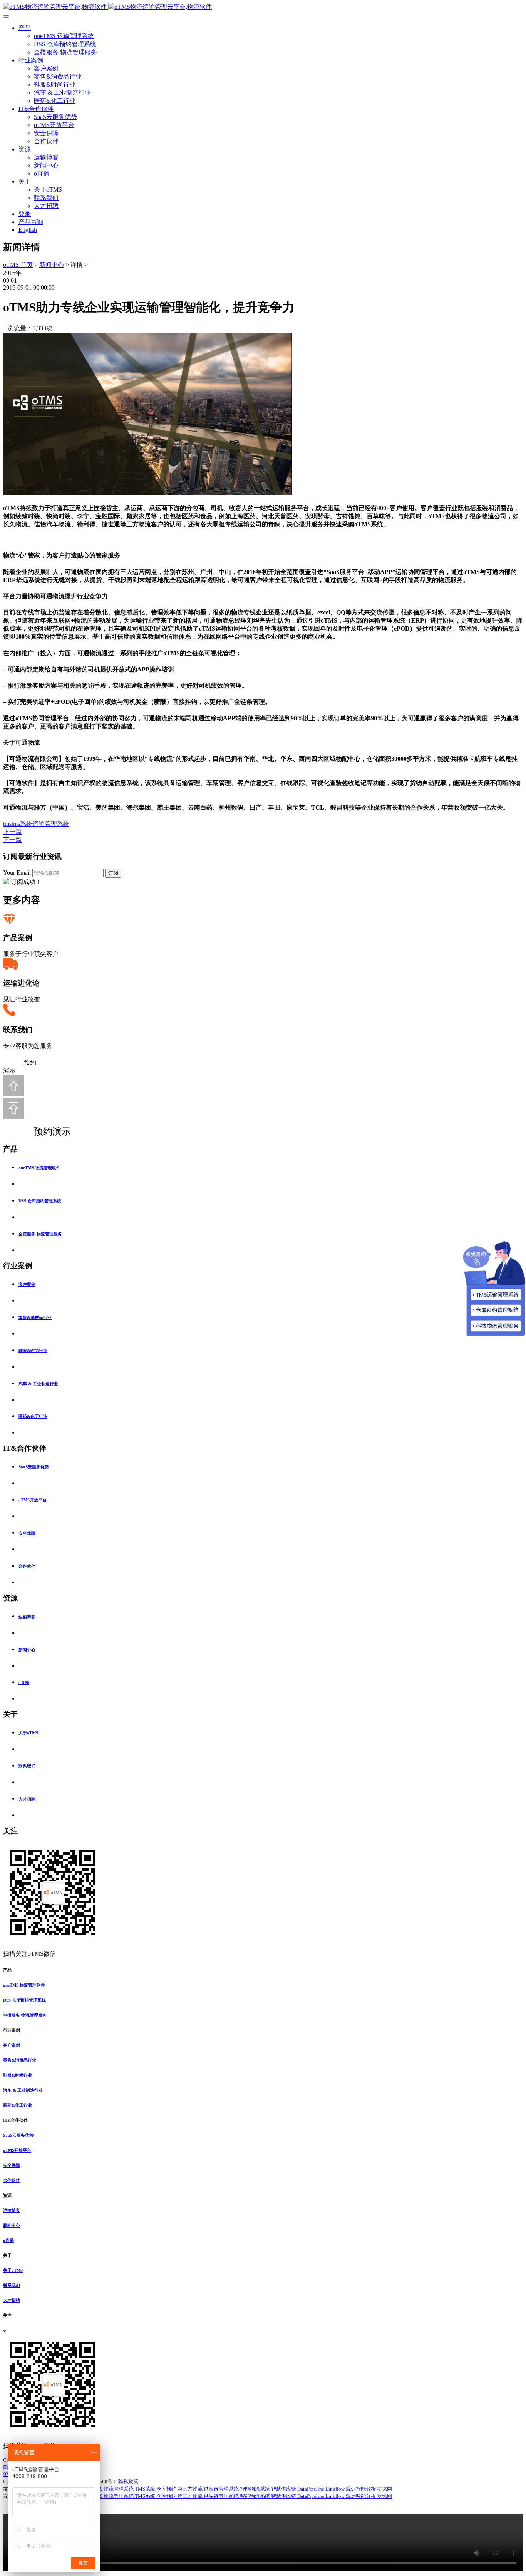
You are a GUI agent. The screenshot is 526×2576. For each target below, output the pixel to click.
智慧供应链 (284, 2489)
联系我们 (46, 198)
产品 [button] (7, 1970)
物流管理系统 (119, 2489)
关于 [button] (7, 2255)
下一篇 (12, 840)
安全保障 (46, 133)
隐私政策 (128, 2481)
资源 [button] (7, 2195)
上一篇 (12, 832)
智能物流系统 (255, 2489)
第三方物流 (191, 2489)
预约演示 (44, 1131)
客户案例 (46, 68)
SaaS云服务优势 (55, 117)
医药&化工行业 (55, 101)
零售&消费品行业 (58, 76)
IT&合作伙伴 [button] (15, 2120)
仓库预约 (167, 2489)
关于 (25, 182)
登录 (25, 214)
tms (7, 824)
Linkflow (336, 2489)
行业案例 (31, 60)
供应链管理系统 (222, 2489)
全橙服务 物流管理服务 (65, 52)
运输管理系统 (51, 824)
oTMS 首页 (18, 265)
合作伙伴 (46, 141)
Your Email (17, 873)
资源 (25, 149)
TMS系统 (146, 2489)
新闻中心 (46, 165)
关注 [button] (7, 2315)
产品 (25, 28)
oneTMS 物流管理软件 (39, 1168)
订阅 (113, 873)
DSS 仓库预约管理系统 (65, 44)
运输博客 (46, 157)
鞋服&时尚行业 (55, 85)
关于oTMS (48, 190)
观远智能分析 (361, 2489)
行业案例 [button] (12, 2030)
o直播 (42, 173)
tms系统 (22, 824)
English (28, 230)
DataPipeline (311, 2489)
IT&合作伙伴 (36, 109)
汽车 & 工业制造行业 (62, 93)
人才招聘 (46, 206)
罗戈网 (384, 2489)
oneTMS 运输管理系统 (64, 36)
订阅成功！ (26, 882)
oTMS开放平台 (54, 125)
